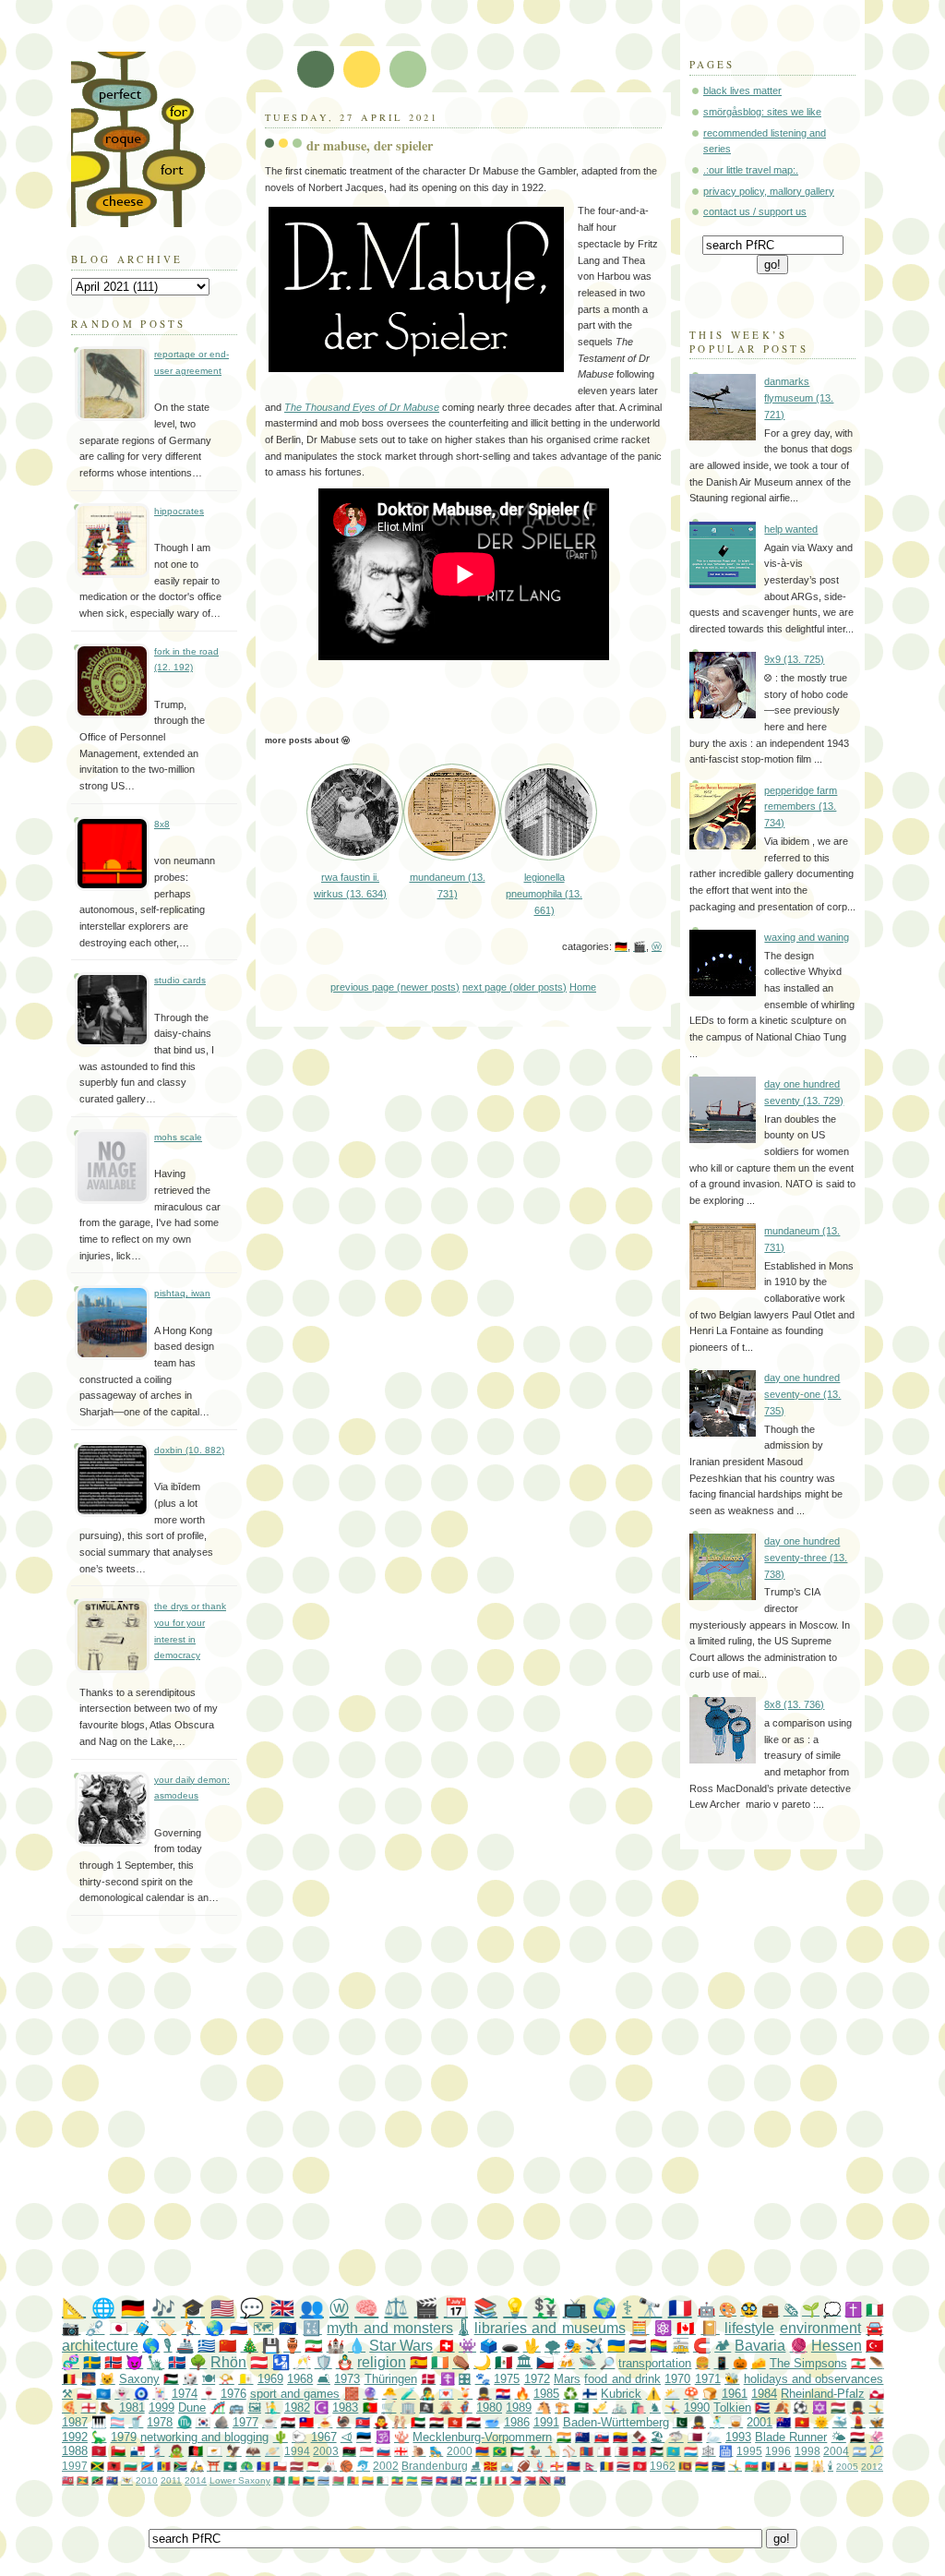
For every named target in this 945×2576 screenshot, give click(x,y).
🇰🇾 (456, 2480)
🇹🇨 (112, 2480)
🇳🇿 (582, 2437)
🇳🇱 (637, 2346)
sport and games (295, 2394)
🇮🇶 (473, 2422)
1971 (708, 2379)
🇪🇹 (397, 2480)
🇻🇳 (802, 2422)
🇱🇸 (471, 2480)
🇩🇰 (428, 2379)
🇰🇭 (442, 2480)
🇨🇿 (545, 2362)
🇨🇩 (147, 2466)
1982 (297, 2407)
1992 (75, 2437)
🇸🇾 (288, 2422)
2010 (147, 2480)
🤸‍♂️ (735, 2466)
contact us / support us (755, 211)
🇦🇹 (259, 2362)
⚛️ (663, 2328)
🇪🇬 (437, 2422)
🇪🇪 (364, 2437)
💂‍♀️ (857, 2407)
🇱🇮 (574, 2466)
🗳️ (489, 2346)
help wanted (791, 529)
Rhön (228, 2362)
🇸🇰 (602, 2437)
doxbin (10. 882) (189, 1450)
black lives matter (742, 90)
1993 (738, 2437)
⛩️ (214, 2466)
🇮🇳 (564, 2437)
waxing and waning (807, 937)
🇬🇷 (206, 2346)
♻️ (570, 2394)
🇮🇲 (99, 2451)
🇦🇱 (114, 2466)
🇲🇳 (586, 2451)
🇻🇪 (620, 2437)
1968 (300, 2379)
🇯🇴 (657, 2451)
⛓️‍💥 (95, 2328)
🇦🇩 (263, 2466)
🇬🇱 (877, 2394)
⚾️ (569, 2451)
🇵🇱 (84, 2394)
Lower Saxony (240, 2480)
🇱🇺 (691, 2451)
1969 (270, 2379)
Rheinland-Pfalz (823, 2394)
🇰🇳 (97, 2480)
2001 (760, 2422)
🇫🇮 (590, 2394)
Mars (567, 2379)
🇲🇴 (230, 2466)
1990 (697, 2407)
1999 (161, 2407)
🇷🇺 (239, 2328)
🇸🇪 (92, 2362)
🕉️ (383, 2437)
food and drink (622, 2379)
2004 (836, 2451)
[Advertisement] (503, 2124)
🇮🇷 (313, 2346)
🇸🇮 (383, 2451)
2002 (386, 2466)
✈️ (594, 2346)
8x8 (162, 824)
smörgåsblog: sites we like (762, 112)
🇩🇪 (621, 946)
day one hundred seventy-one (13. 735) (802, 1394)
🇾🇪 (857, 2437)
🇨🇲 (353, 2480)
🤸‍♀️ (672, 2407)
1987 (75, 2422)
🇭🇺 (838, 2407)
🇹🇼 (306, 2422)
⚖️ (396, 2308)
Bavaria (760, 2346)
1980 (489, 2407)
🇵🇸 (171, 2379)
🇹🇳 (640, 2466)
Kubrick (621, 2394)
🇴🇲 (118, 2451)
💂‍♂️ (484, 2394)
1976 (233, 2394)
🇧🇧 (768, 2466)
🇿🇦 (180, 2466)
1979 (124, 2437)
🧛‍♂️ (381, 2422)
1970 (677, 2379)
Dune (192, 2407)
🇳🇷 (718, 2466)
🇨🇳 (227, 2346)
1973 (347, 2379)
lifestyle (749, 2328)
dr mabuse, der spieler (370, 145)
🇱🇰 (685, 2466)
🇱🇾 (349, 2451)
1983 (345, 2407)
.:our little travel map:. (751, 170)
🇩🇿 (383, 2480)
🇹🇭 (623, 2466)
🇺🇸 (222, 2308)
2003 (326, 2451)
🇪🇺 (288, 2328)
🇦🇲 (482, 2451)
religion (382, 2362)
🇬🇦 (412, 2480)
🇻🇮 (127, 2480)
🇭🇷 (503, 2394)
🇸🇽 (530, 2480)
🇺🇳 (103, 2394)
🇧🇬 (131, 2466)
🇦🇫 (196, 2451)
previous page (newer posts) (395, 987)
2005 (847, 2467)
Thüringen (391, 2379)
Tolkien (732, 2407)
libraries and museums (550, 2328)
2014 (196, 2480)
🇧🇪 (69, 2379)
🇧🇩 (279, 2480)
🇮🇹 (874, 2310)
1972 (537, 2379)
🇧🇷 (500, 2451)
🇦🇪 (418, 2422)
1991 (546, 2422)
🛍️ (638, 2407)
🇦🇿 (752, 2466)
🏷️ (167, 2328)
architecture (100, 2346)
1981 (132, 2407)
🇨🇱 (280, 2466)
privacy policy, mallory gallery (769, 191)
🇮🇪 (440, 2362)
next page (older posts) (514, 987)
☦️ (448, 2379)
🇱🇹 (801, 2466)
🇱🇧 (858, 2363)
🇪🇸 (419, 2362)
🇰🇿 (673, 2451)
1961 (735, 2394)
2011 (171, 2480)
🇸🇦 (581, 2407)
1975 (507, 2379)
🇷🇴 (607, 2466)
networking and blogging (204, 2437)
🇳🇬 (486, 2480)
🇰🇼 (517, 2451)
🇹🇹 (545, 2480)
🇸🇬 (367, 2451)
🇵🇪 (501, 2480)
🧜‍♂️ (272, 2407)
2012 (872, 2467)
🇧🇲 (68, 2480)
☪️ (321, 2407)
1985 (546, 2394)
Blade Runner (791, 2437)
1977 (245, 2422)
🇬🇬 (557, 2466)
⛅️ (672, 2394)
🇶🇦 (695, 2437)
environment (820, 2328)
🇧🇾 (338, 2480)
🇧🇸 (309, 2480)
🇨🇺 (762, 2407)
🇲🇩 (164, 2466)
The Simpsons (808, 2363)
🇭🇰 (455, 2422)
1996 (778, 2451)
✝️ (853, 2310)
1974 (185, 2394)
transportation (655, 2363)
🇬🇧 (282, 2308)
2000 (460, 2451)
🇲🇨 (313, 2466)
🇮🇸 (177, 2362)
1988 (75, 2451)
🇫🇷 (680, 2308)
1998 (807, 2451)
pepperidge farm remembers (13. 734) (801, 807)
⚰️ (461, 2362)
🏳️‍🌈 (658, 2346)
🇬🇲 (427, 2480)
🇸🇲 (507, 2466)
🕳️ (510, 2346)
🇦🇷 (860, 2451)
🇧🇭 (622, 2451)
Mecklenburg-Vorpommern (482, 2437)
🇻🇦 (245, 2379)
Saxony (139, 2379)
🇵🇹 (370, 2407)
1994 (297, 2451)
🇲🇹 (604, 2451)
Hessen (837, 2346)
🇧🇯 (294, 2480)
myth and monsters (390, 2328)
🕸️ (708, 2451)
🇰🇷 (203, 2422)
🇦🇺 (784, 2422)
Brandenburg (435, 2466)
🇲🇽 (503, 2362)
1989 (519, 2407)
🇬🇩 (83, 2480)
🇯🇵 (119, 2328)
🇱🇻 (297, 2466)
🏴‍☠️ (426, 2407)
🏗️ (562, 2407)
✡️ (819, 2407)
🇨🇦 (686, 2328)
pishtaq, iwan (182, 1293)
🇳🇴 (113, 2362)
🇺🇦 (616, 2346)
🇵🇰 (680, 2422)
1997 (75, 2466)
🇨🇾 (214, 2451)
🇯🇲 (97, 2466)
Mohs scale (178, 1137)
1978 (160, 2422)
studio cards (180, 980)
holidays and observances (814, 2379)
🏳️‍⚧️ (117, 2422)
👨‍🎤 (427, 2394)
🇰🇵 (363, 2422)
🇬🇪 (401, 2451)
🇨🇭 (446, 2346)
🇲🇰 (490, 2466)
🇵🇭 (515, 2480)
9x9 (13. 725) (794, 659)
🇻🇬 (560, 2480)
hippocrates (179, 511)
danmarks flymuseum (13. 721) (799, 397)
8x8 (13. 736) (794, 1704)
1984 (764, 2394)
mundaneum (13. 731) (448, 885)
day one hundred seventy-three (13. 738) (806, 1557)
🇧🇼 (323, 2480)
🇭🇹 (639, 2451)
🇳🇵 (590, 2466)
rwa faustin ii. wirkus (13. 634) (350, 885)
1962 (663, 2466)
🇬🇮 (785, 2466)
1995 (749, 2451)
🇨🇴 (368, 2480)
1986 (517, 2422)
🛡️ (323, 2362)
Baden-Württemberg (616, 2422)
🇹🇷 (874, 2346)
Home (583, 987)
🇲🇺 (702, 2466)
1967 (324, 2437)
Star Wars (401, 2346)
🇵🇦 (138, 2451)
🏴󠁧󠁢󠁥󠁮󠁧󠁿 (89, 2407)
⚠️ (653, 2394)
